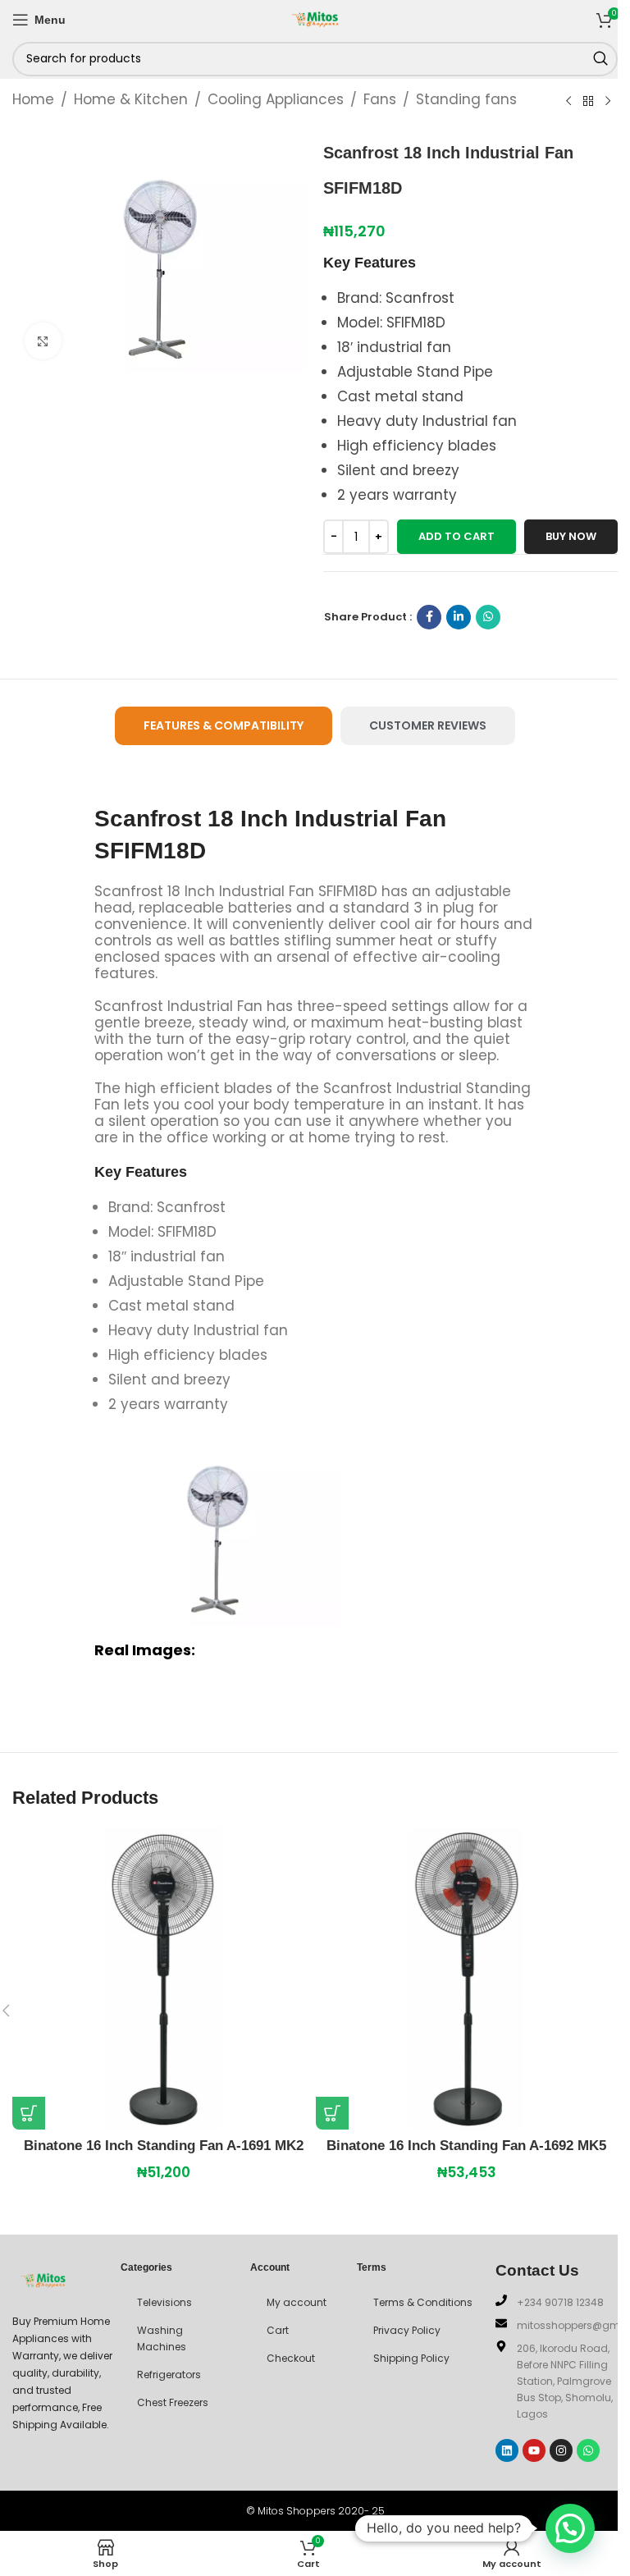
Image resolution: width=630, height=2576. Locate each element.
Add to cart (457, 536)
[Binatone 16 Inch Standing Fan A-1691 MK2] (163, 1979)
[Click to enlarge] (43, 341)
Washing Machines (162, 2338)
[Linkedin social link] (459, 617)
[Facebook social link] (429, 617)
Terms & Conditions (423, 2302)
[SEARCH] (600, 59)
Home (33, 99)
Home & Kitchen (131, 99)
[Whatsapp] (588, 2450)
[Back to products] (588, 101)
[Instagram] (561, 2450)
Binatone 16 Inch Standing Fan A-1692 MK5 (466, 2146)
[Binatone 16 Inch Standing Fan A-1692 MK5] (467, 1979)
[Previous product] (568, 101)
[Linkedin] (507, 2450)
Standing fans (466, 99)
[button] (29, 2113)
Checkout (291, 2358)
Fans (380, 99)
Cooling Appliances (276, 99)
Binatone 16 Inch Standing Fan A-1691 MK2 (164, 2146)
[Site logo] (315, 18)
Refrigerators (169, 2375)
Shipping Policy (411, 2358)
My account (297, 2302)
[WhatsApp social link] (488, 617)
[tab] (224, 726)
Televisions (164, 2302)
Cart (278, 2330)
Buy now (571, 536)
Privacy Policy (407, 2330)
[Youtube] (534, 2450)
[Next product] (608, 101)
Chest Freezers (173, 2402)
